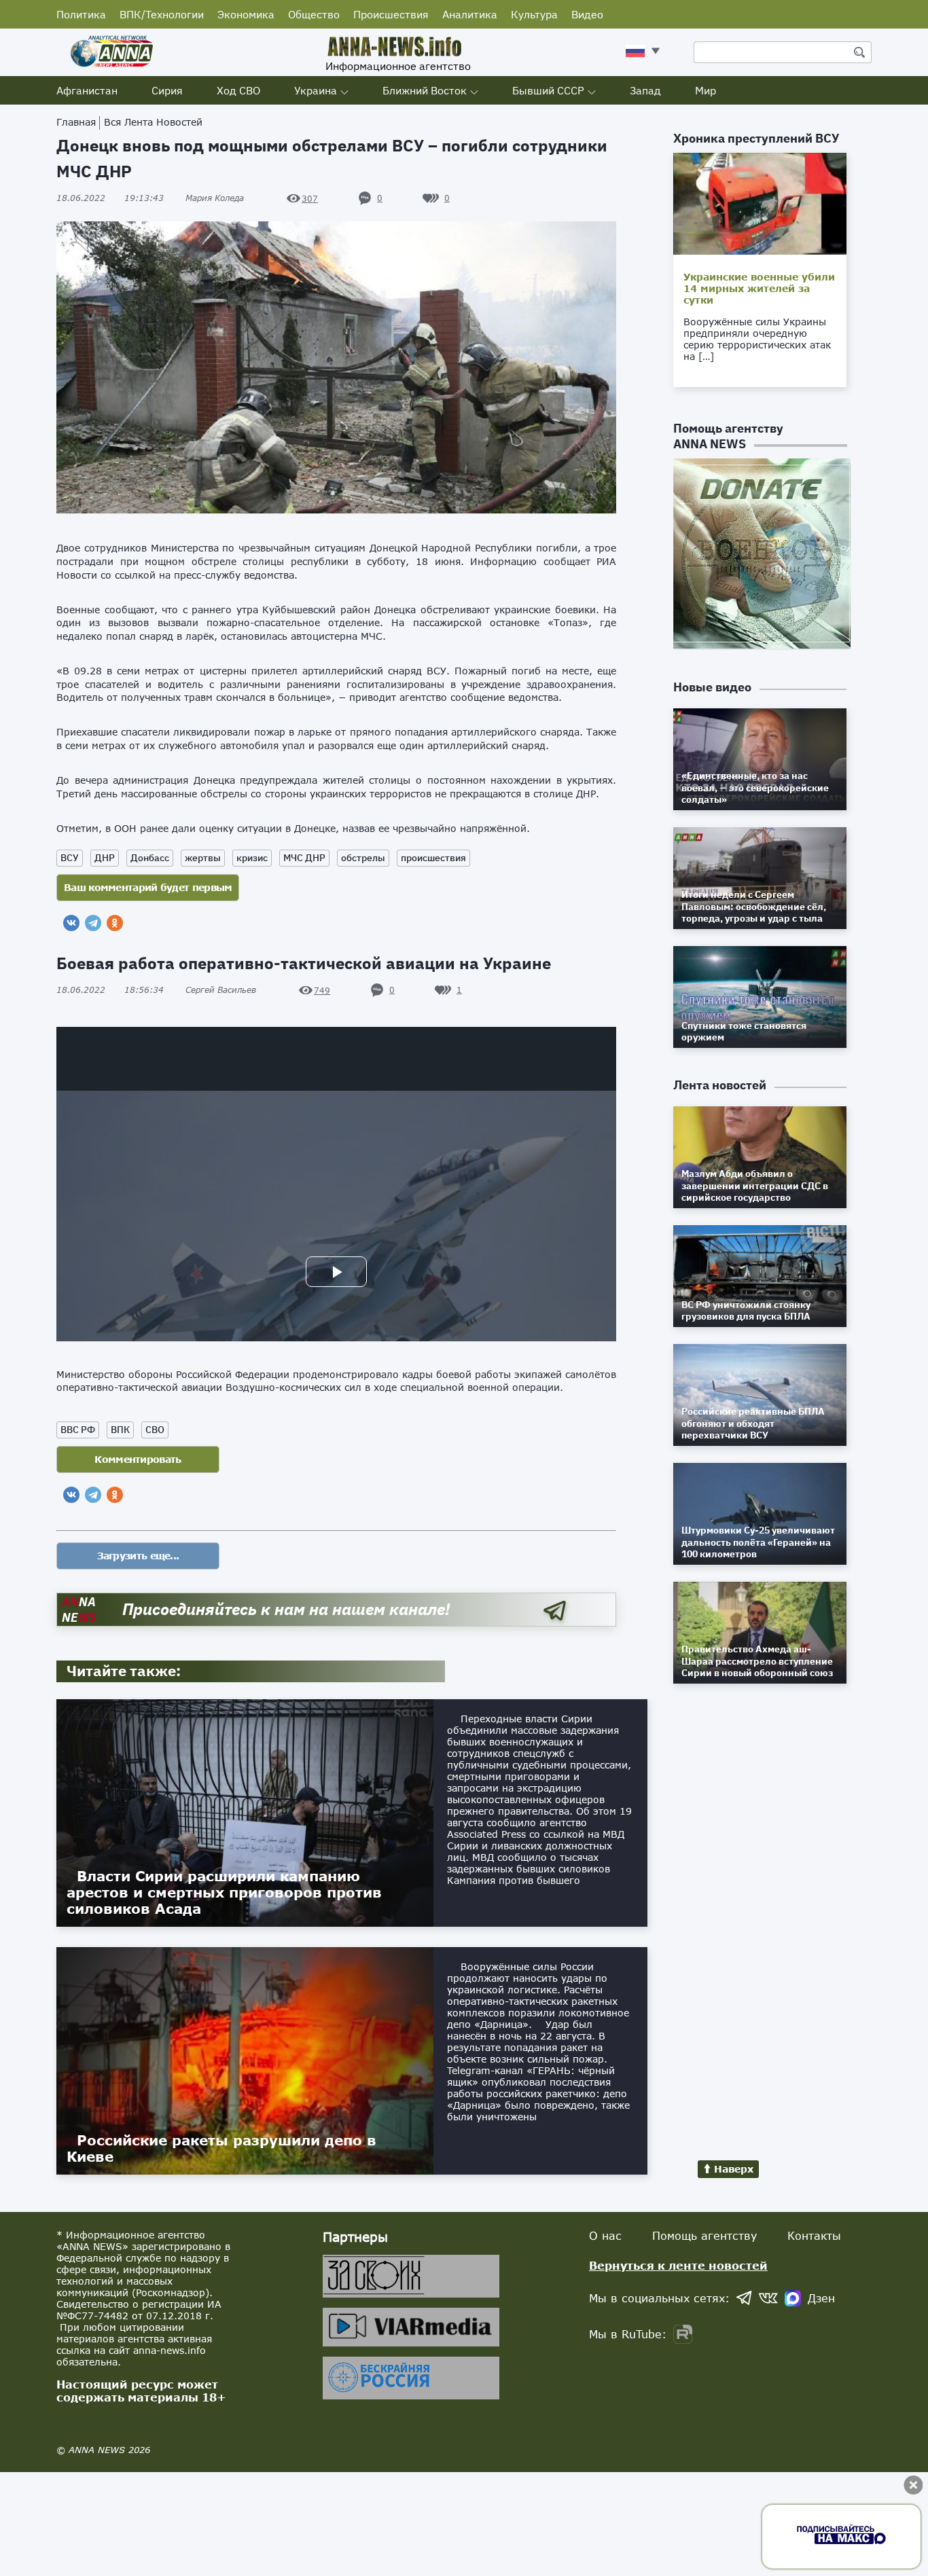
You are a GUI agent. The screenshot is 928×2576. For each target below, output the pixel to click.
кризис (252, 858)
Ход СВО (238, 90)
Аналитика (470, 14)
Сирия (167, 90)
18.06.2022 (110, 198)
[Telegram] (93, 923)
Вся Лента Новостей (153, 122)
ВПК (120, 1430)
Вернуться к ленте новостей (678, 2265)
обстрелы (363, 858)
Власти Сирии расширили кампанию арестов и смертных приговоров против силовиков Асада (224, 1892)
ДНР (105, 858)
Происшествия (391, 14)
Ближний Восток (425, 90)
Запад (645, 90)
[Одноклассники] (115, 923)
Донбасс (150, 858)
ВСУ (70, 858)
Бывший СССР (548, 90)
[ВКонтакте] (71, 923)
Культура (534, 14)
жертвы (203, 858)
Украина (316, 90)
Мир (706, 90)
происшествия (433, 858)
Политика (81, 14)
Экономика (246, 14)
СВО (155, 1430)
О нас (605, 2235)
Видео (587, 14)
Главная (76, 122)
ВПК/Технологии (162, 14)
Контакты (814, 2235)
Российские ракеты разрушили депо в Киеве (221, 2148)
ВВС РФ (78, 1430)
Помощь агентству (704, 2235)
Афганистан (87, 90)
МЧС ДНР (304, 858)
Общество (314, 14)
